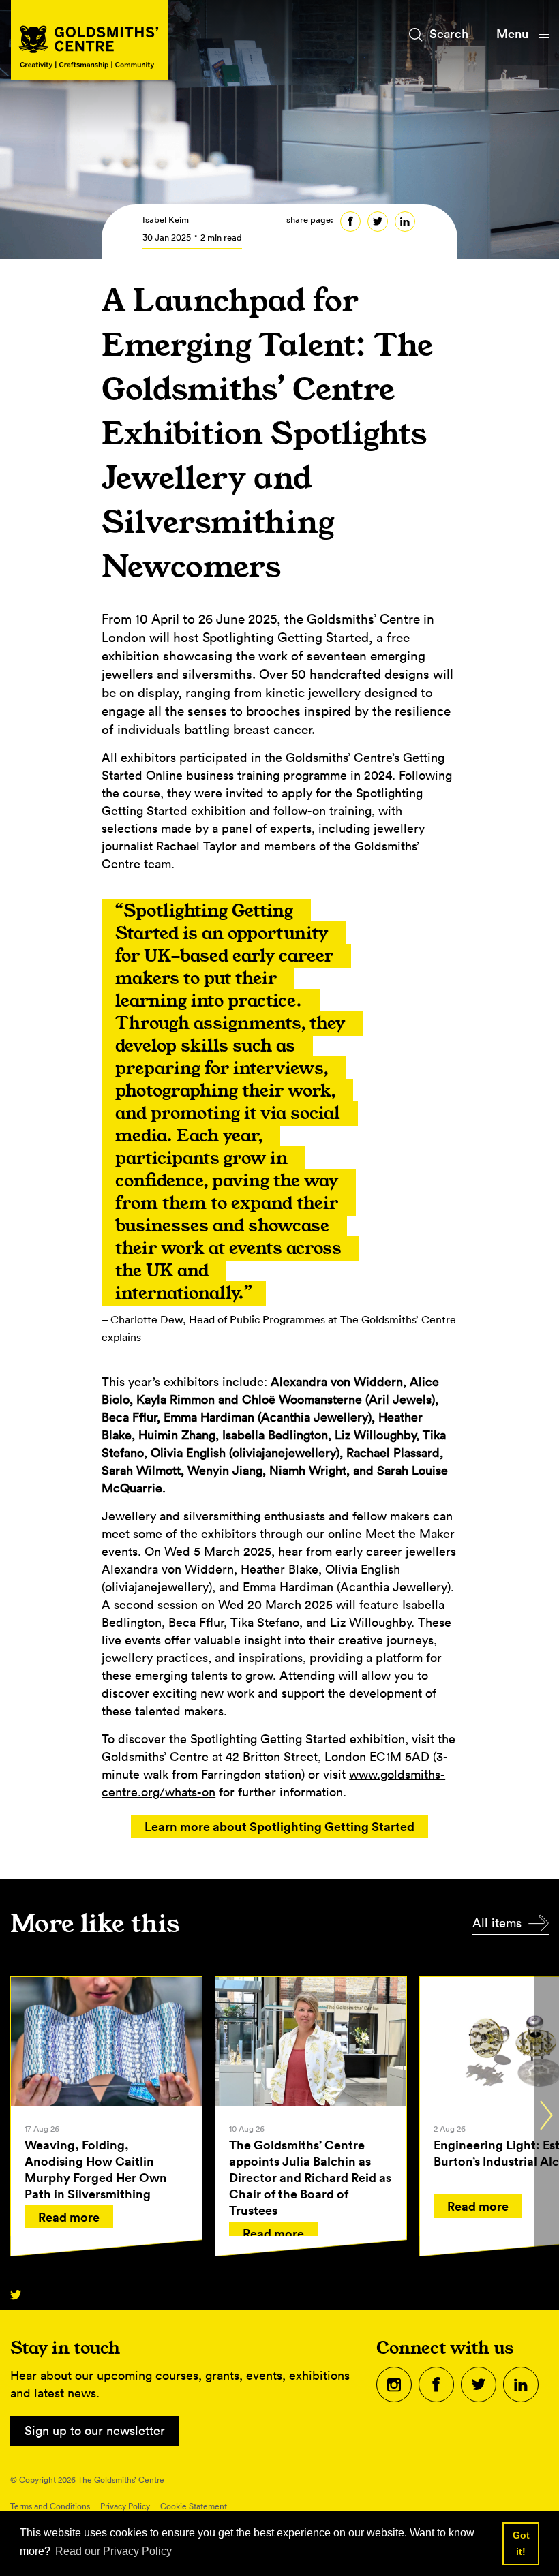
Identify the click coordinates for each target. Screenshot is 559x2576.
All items (497, 1923)
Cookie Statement (194, 2506)
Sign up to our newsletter (95, 2431)
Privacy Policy (125, 2506)
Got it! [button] (521, 2543)
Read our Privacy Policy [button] (114, 2551)
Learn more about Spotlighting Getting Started (279, 1826)
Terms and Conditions (50, 2506)
